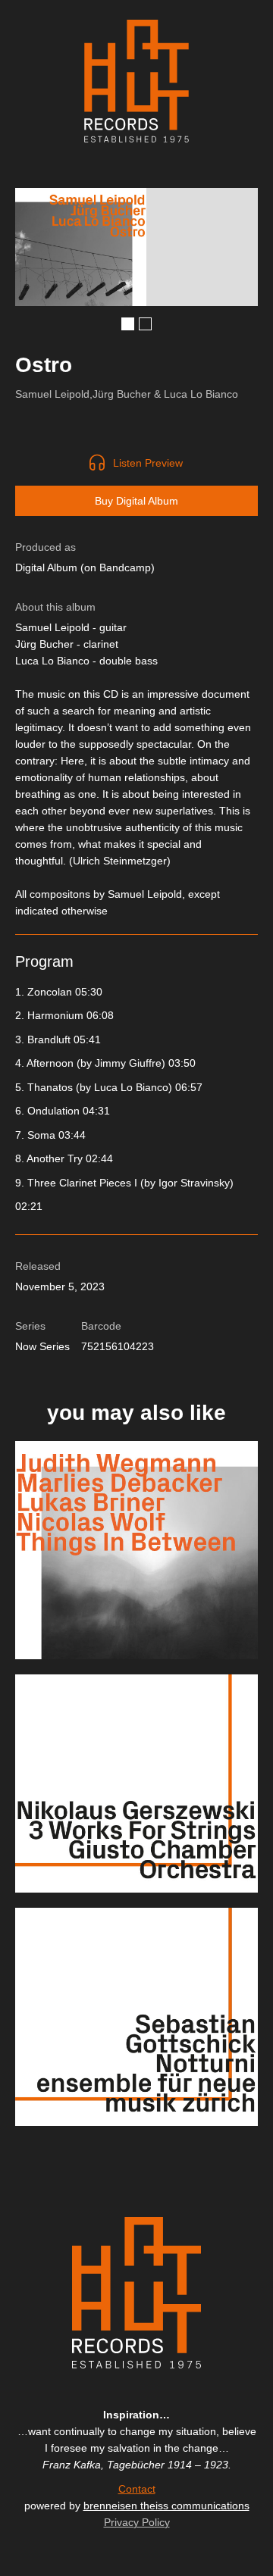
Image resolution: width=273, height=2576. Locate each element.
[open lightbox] (81, 247)
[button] (128, 324)
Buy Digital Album (136, 501)
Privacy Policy (137, 2522)
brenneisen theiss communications (166, 2506)
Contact (137, 2489)
